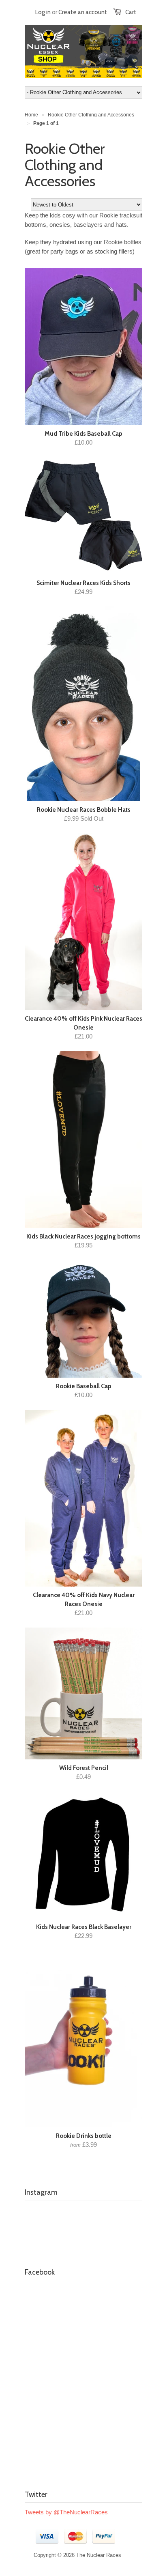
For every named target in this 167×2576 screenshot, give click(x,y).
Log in (43, 12)
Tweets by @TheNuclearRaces (66, 2512)
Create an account (83, 12)
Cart (131, 12)
